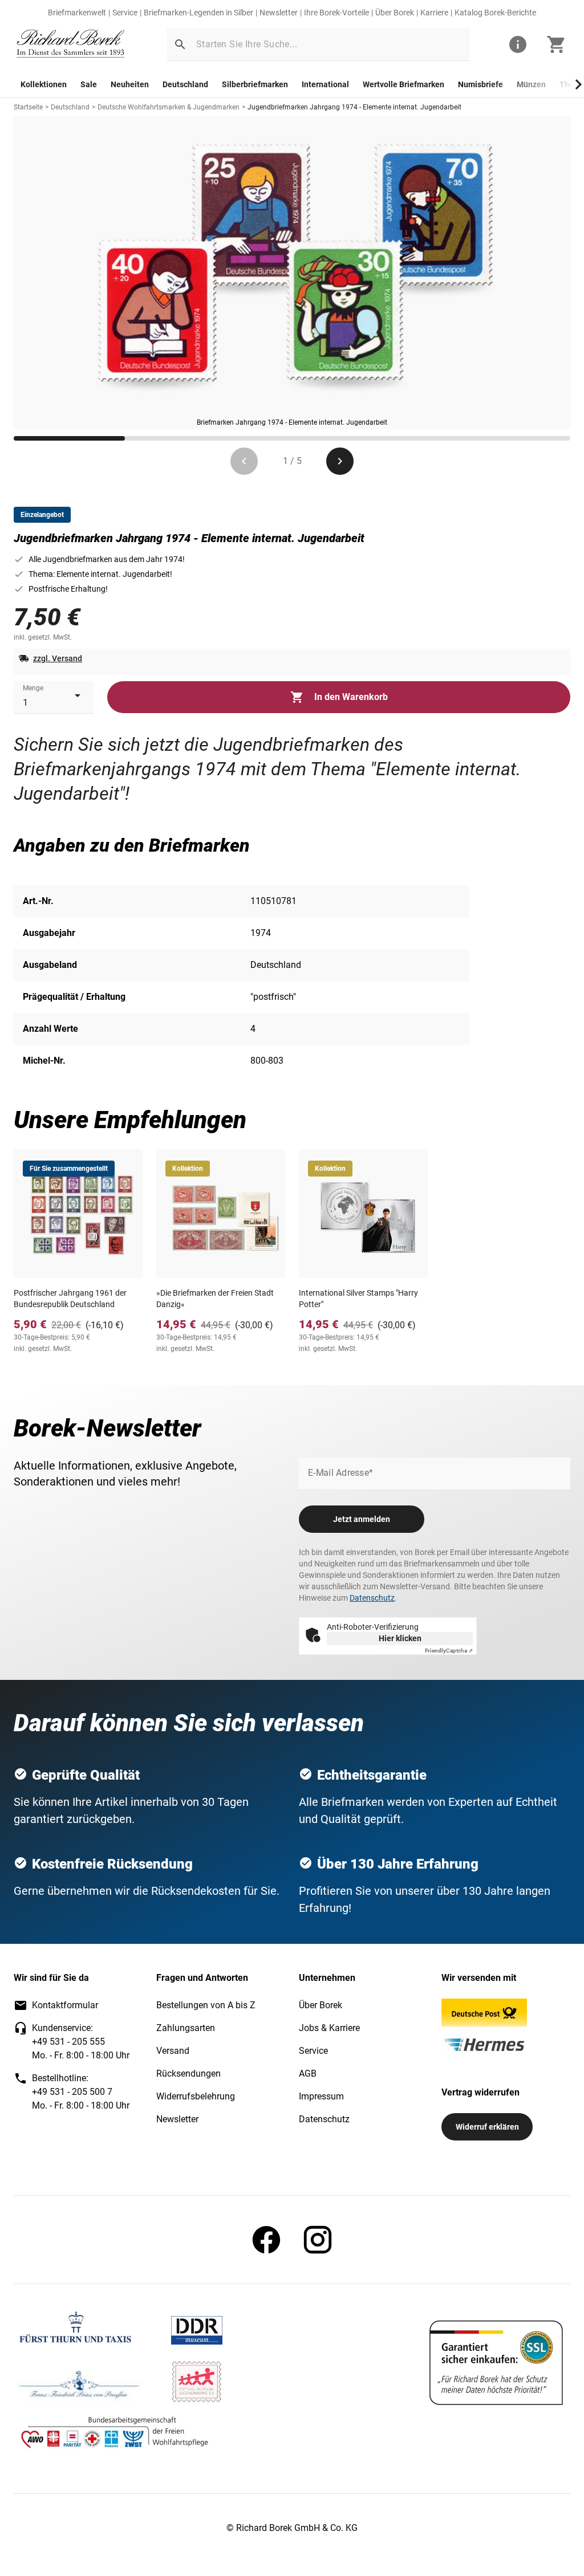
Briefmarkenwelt (77, 13)
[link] (71, 45)
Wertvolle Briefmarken (403, 84)
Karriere (434, 13)
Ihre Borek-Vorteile (336, 13)
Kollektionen (44, 84)
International (325, 84)
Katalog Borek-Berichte (495, 13)
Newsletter (279, 13)
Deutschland (185, 84)
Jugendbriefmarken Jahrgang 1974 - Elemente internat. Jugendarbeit (354, 107)
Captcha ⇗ (449, 1651)
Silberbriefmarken (255, 84)
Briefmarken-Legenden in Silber (198, 13)
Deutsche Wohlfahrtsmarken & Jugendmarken (169, 107)
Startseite (28, 107)
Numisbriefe (480, 84)
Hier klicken (400, 1638)
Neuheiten (130, 84)
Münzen (531, 84)
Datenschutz (372, 1598)
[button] (180, 44)
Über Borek (395, 13)
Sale (89, 84)
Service (125, 13)
